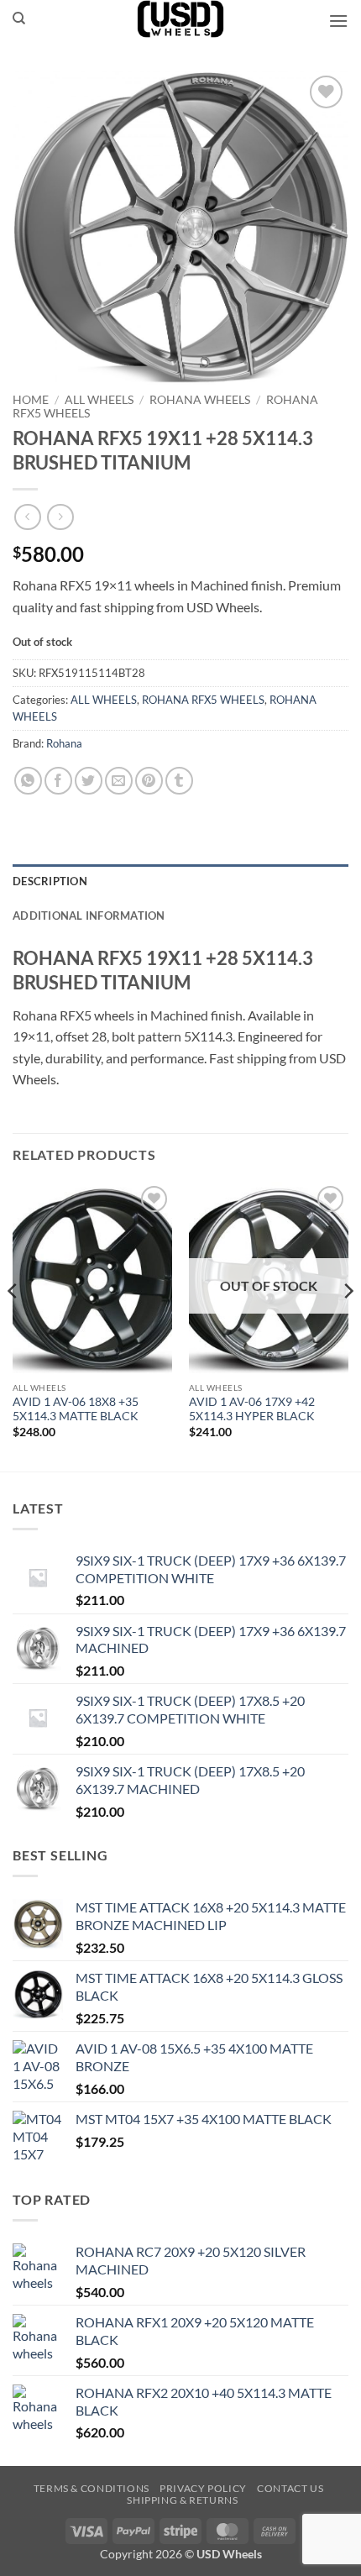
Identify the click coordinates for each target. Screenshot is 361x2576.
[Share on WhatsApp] (28, 781)
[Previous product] (60, 517)
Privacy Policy (203, 2488)
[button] (338, 21)
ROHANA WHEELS (200, 400)
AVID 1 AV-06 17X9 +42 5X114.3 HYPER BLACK (252, 1409)
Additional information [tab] (89, 916)
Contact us (290, 2488)
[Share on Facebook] (58, 781)
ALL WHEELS (99, 400)
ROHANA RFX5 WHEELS (203, 700)
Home (31, 400)
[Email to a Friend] (119, 781)
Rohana (64, 743)
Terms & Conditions (92, 2488)
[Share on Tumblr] (179, 781)
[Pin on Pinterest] (149, 781)
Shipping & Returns (182, 2500)
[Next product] (27, 517)
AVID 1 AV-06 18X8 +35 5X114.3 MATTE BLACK (76, 1409)
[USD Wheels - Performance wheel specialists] (180, 19)
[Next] (348, 1325)
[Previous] (13, 1325)
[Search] (19, 18)
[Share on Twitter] (89, 781)
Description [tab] (50, 881)
